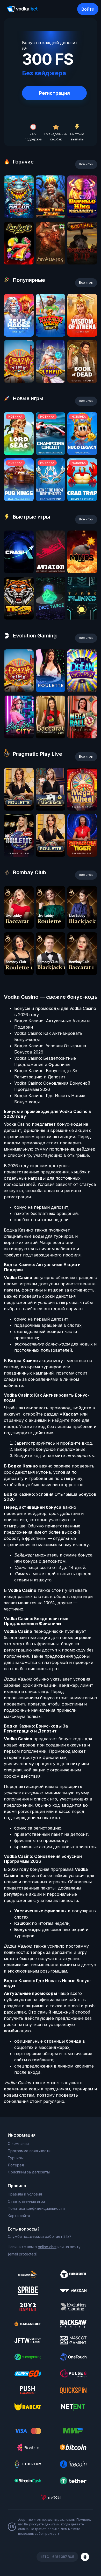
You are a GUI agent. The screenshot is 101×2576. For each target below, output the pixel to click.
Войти (88, 9)
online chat (47, 2247)
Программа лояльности (29, 2151)
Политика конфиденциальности (36, 2208)
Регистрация (55, 93)
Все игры (86, 164)
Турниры (16, 2158)
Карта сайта (19, 2216)
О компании (18, 2143)
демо (19, 217)
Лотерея (16, 2165)
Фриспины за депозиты (29, 2172)
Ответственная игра (26, 2201)
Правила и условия (25, 2194)
